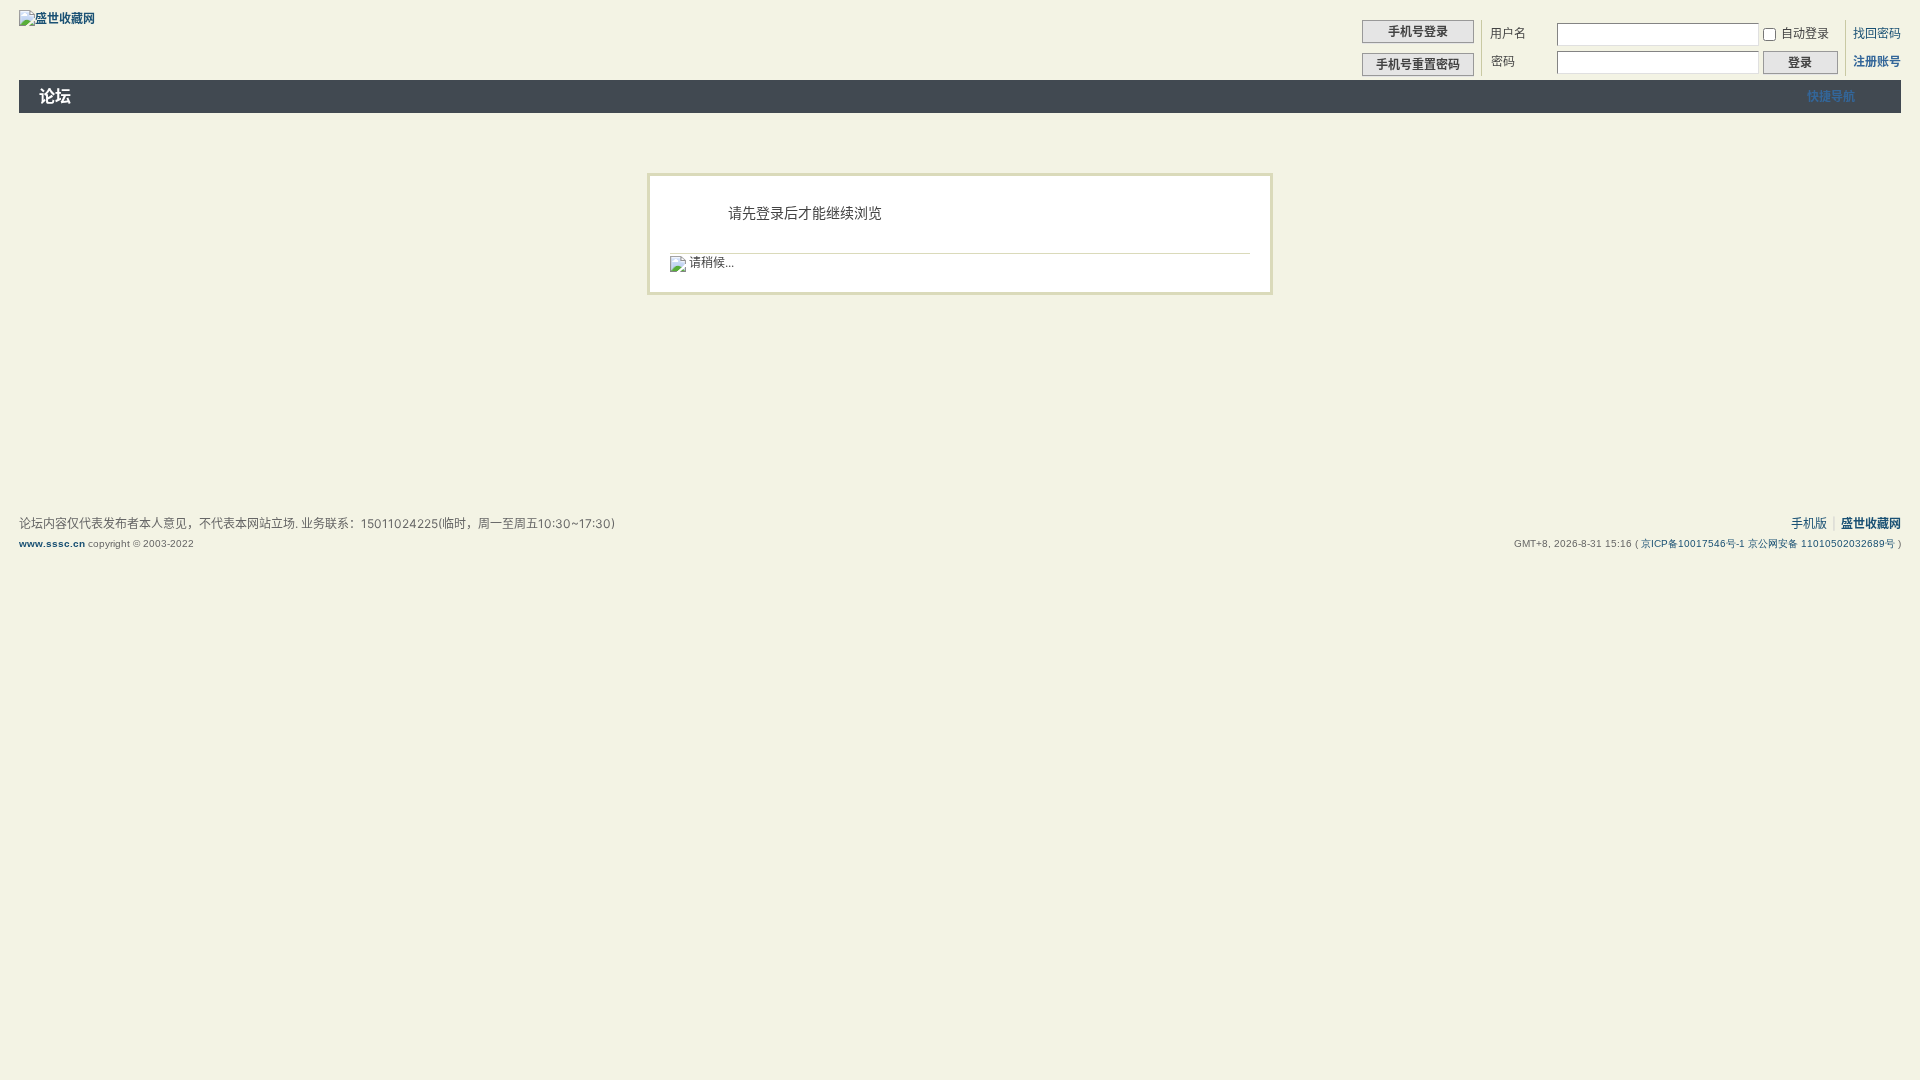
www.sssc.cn (52, 543)
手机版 (1809, 523)
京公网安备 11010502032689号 (1823, 543)
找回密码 (1877, 33)
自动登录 (1805, 33)
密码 (1503, 61)
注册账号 (1877, 61)
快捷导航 (1831, 96)
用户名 (1508, 33)
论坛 (55, 96)
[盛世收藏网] (57, 18)
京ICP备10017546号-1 (1694, 543)
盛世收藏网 (1871, 523)
